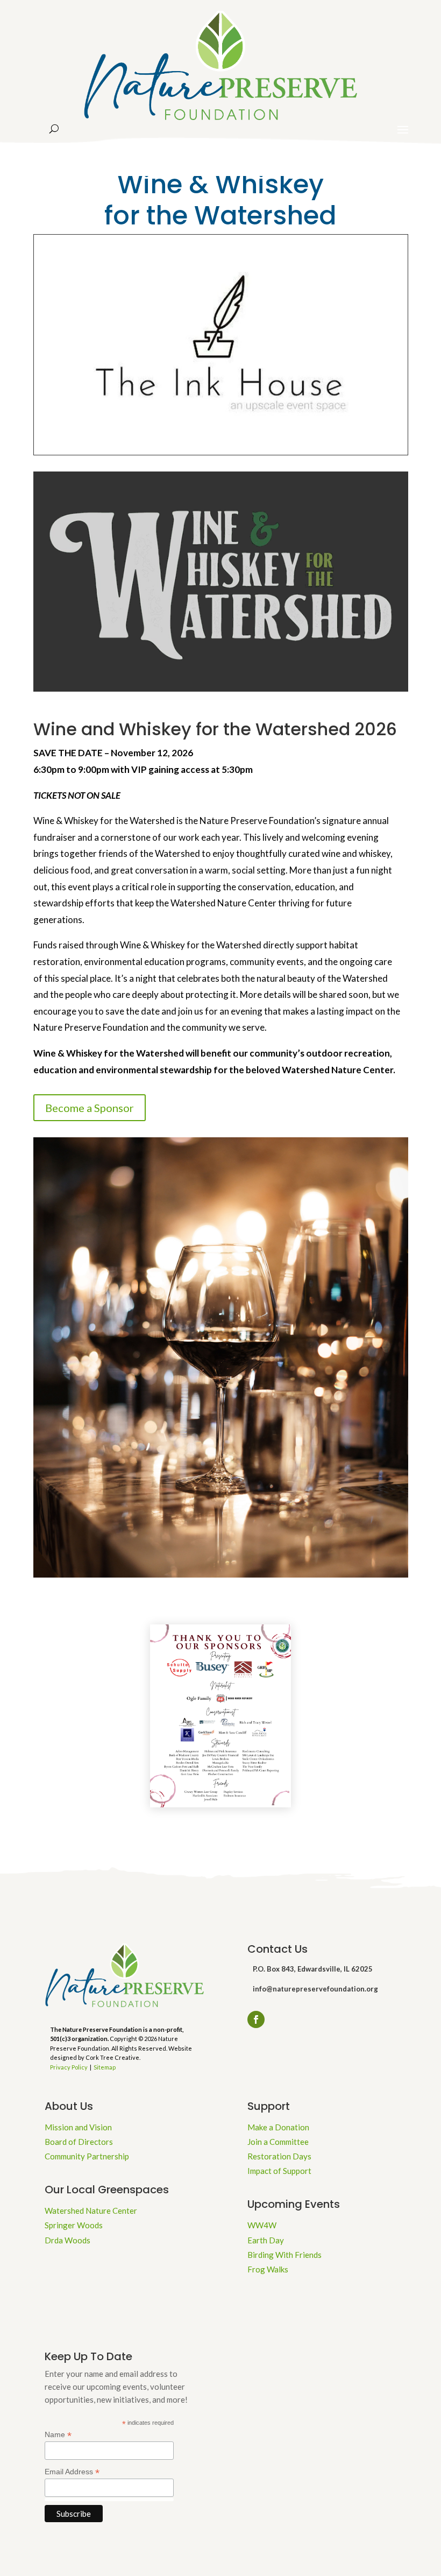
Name (58, 2435)
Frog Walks (268, 2269)
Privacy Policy (69, 2067)
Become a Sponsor (90, 1108)
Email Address (72, 2472)
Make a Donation (278, 2127)
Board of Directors (79, 2142)
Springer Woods (74, 2225)
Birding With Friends (284, 2255)
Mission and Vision (78, 2127)
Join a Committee (278, 2142)
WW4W (262, 2225)
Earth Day (266, 2240)
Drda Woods (67, 2240)
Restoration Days (279, 2156)
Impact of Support (279, 2171)
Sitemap (105, 2067)
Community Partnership (87, 2156)
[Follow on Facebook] (256, 2019)
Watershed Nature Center (91, 2211)
